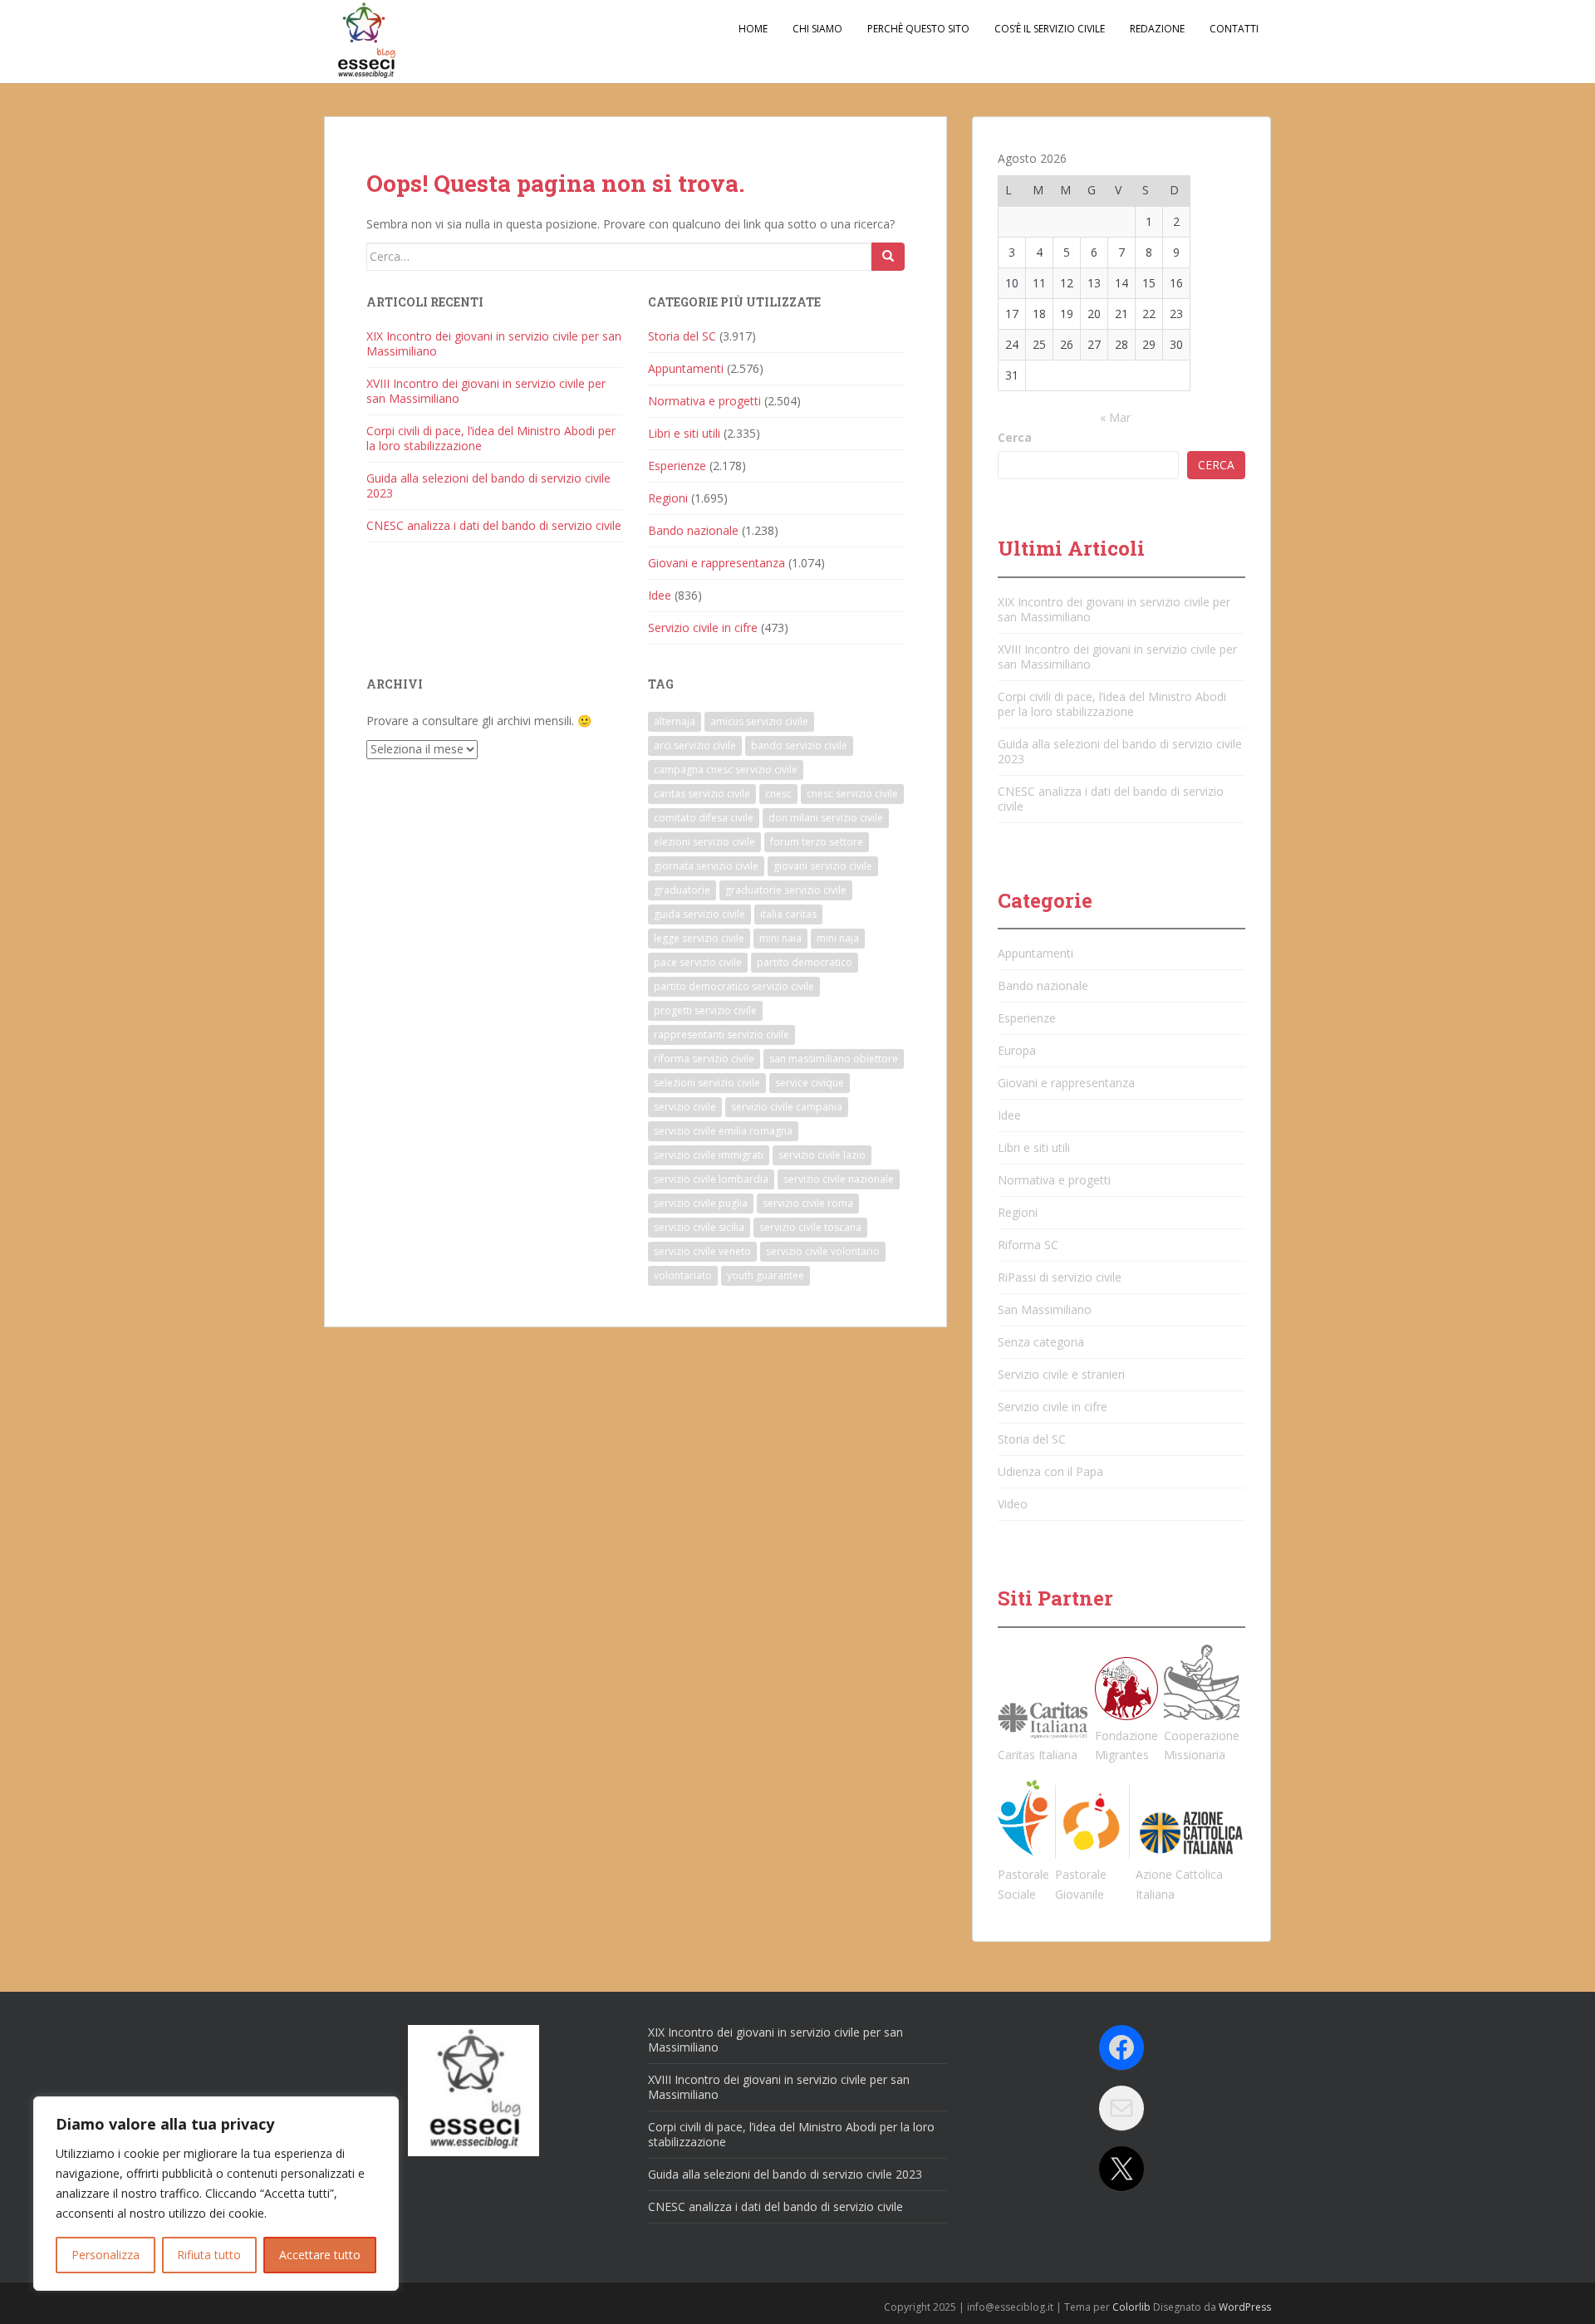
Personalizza (106, 2255)
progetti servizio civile (705, 1010)
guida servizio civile (699, 914)
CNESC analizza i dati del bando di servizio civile (494, 525)
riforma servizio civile (704, 1059)
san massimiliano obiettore (834, 1059)
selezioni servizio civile (707, 1083)
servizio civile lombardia (711, 1179)
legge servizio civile (699, 938)
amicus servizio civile (759, 721)
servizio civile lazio (822, 1155)
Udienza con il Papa (1050, 1471)
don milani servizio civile (826, 818)
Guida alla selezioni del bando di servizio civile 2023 (488, 485)
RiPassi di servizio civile (1060, 1277)
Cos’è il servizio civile (1050, 29)
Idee (660, 595)
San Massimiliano (1045, 1309)
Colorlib (1131, 2307)
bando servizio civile (799, 745)
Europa (1017, 1050)
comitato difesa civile (704, 818)
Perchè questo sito (918, 29)
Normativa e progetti (704, 401)
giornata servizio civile (706, 866)
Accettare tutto (320, 2255)
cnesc (778, 794)
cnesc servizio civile (852, 794)
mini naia (780, 938)
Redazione (1157, 29)
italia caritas (788, 914)
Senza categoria (1041, 1342)
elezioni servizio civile (704, 842)
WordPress (1245, 2307)
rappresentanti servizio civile (721, 1035)
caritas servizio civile (702, 794)
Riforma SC (1028, 1245)
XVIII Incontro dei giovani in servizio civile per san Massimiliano (486, 391)
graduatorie (682, 890)
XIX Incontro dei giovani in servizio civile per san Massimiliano (494, 343)
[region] (216, 2194)
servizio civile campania (787, 1107)
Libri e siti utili (684, 433)
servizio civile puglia (701, 1203)
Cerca (1015, 437)
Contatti (1234, 29)
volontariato (683, 1275)
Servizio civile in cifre (703, 628)
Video (1013, 1504)
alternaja (675, 721)
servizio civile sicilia (699, 1227)
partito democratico (805, 962)
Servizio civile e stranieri (1061, 1374)
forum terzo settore (817, 842)
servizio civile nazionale (839, 1179)
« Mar (1115, 417)
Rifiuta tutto (209, 2255)
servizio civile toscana (810, 1227)
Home (753, 29)
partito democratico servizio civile (734, 986)
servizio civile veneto (702, 1251)
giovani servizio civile (823, 866)
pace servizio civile (698, 962)
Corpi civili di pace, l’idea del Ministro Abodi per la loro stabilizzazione (491, 438)
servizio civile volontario (823, 1251)
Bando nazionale (693, 530)
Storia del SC (682, 336)
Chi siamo (817, 29)
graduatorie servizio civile (786, 890)
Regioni (668, 498)
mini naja (838, 938)
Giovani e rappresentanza (717, 563)
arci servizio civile (695, 745)
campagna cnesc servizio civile (726, 770)
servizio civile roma (808, 1203)
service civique (810, 1083)
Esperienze (677, 466)
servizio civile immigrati (709, 1155)
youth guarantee (766, 1275)
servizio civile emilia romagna (723, 1131)
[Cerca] (888, 257)
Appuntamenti (686, 368)
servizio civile (685, 1107)
